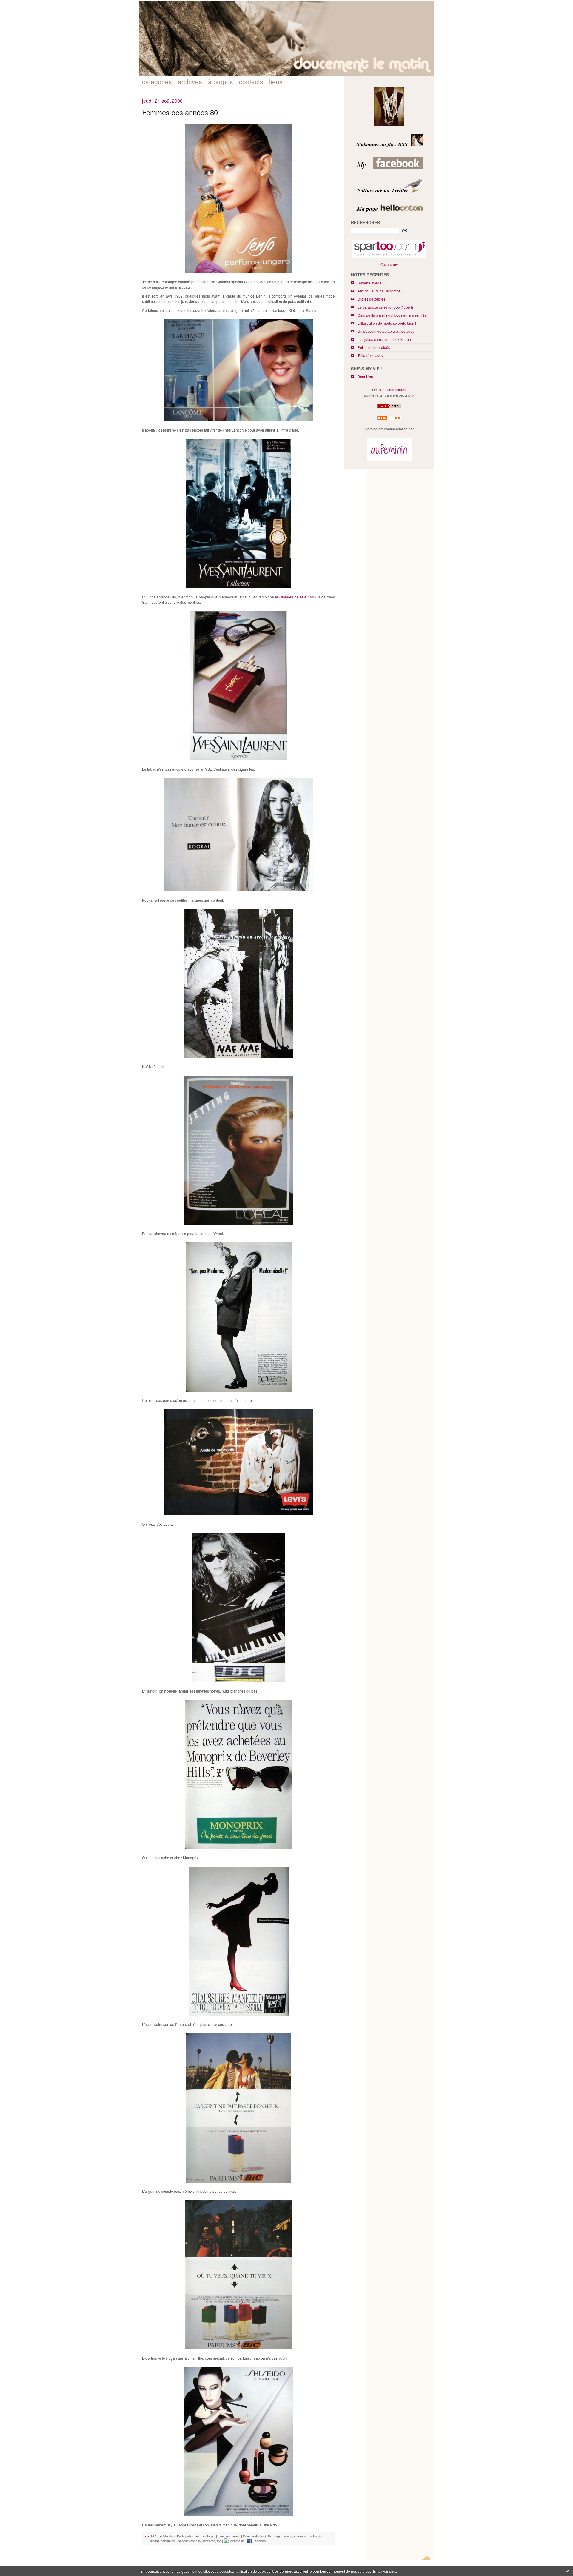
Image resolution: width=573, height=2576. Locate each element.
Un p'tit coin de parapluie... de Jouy (386, 331)
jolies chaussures (392, 390)
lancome (209, 2541)
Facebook (260, 2541)
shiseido (300, 2536)
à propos (221, 81)
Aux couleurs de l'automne (379, 291)
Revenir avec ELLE (373, 283)
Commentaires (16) (257, 2536)
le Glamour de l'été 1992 (296, 597)
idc (219, 2541)
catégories (157, 81)
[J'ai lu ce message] (567, 2571)
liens (276, 81)
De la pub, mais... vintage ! (196, 2536)
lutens (288, 2536)
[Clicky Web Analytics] (389, 420)
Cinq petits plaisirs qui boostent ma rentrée (392, 315)
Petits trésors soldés (374, 347)
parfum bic (168, 2541)
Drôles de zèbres (371, 299)
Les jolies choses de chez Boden (384, 339)
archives (190, 81)
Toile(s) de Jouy (370, 355)
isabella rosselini (189, 2541)
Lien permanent (229, 2536)
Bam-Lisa (365, 377)
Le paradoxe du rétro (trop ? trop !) (385, 307)
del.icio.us (237, 2541)
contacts (251, 81)
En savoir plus (385, 2571)
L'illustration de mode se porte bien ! (387, 323)
